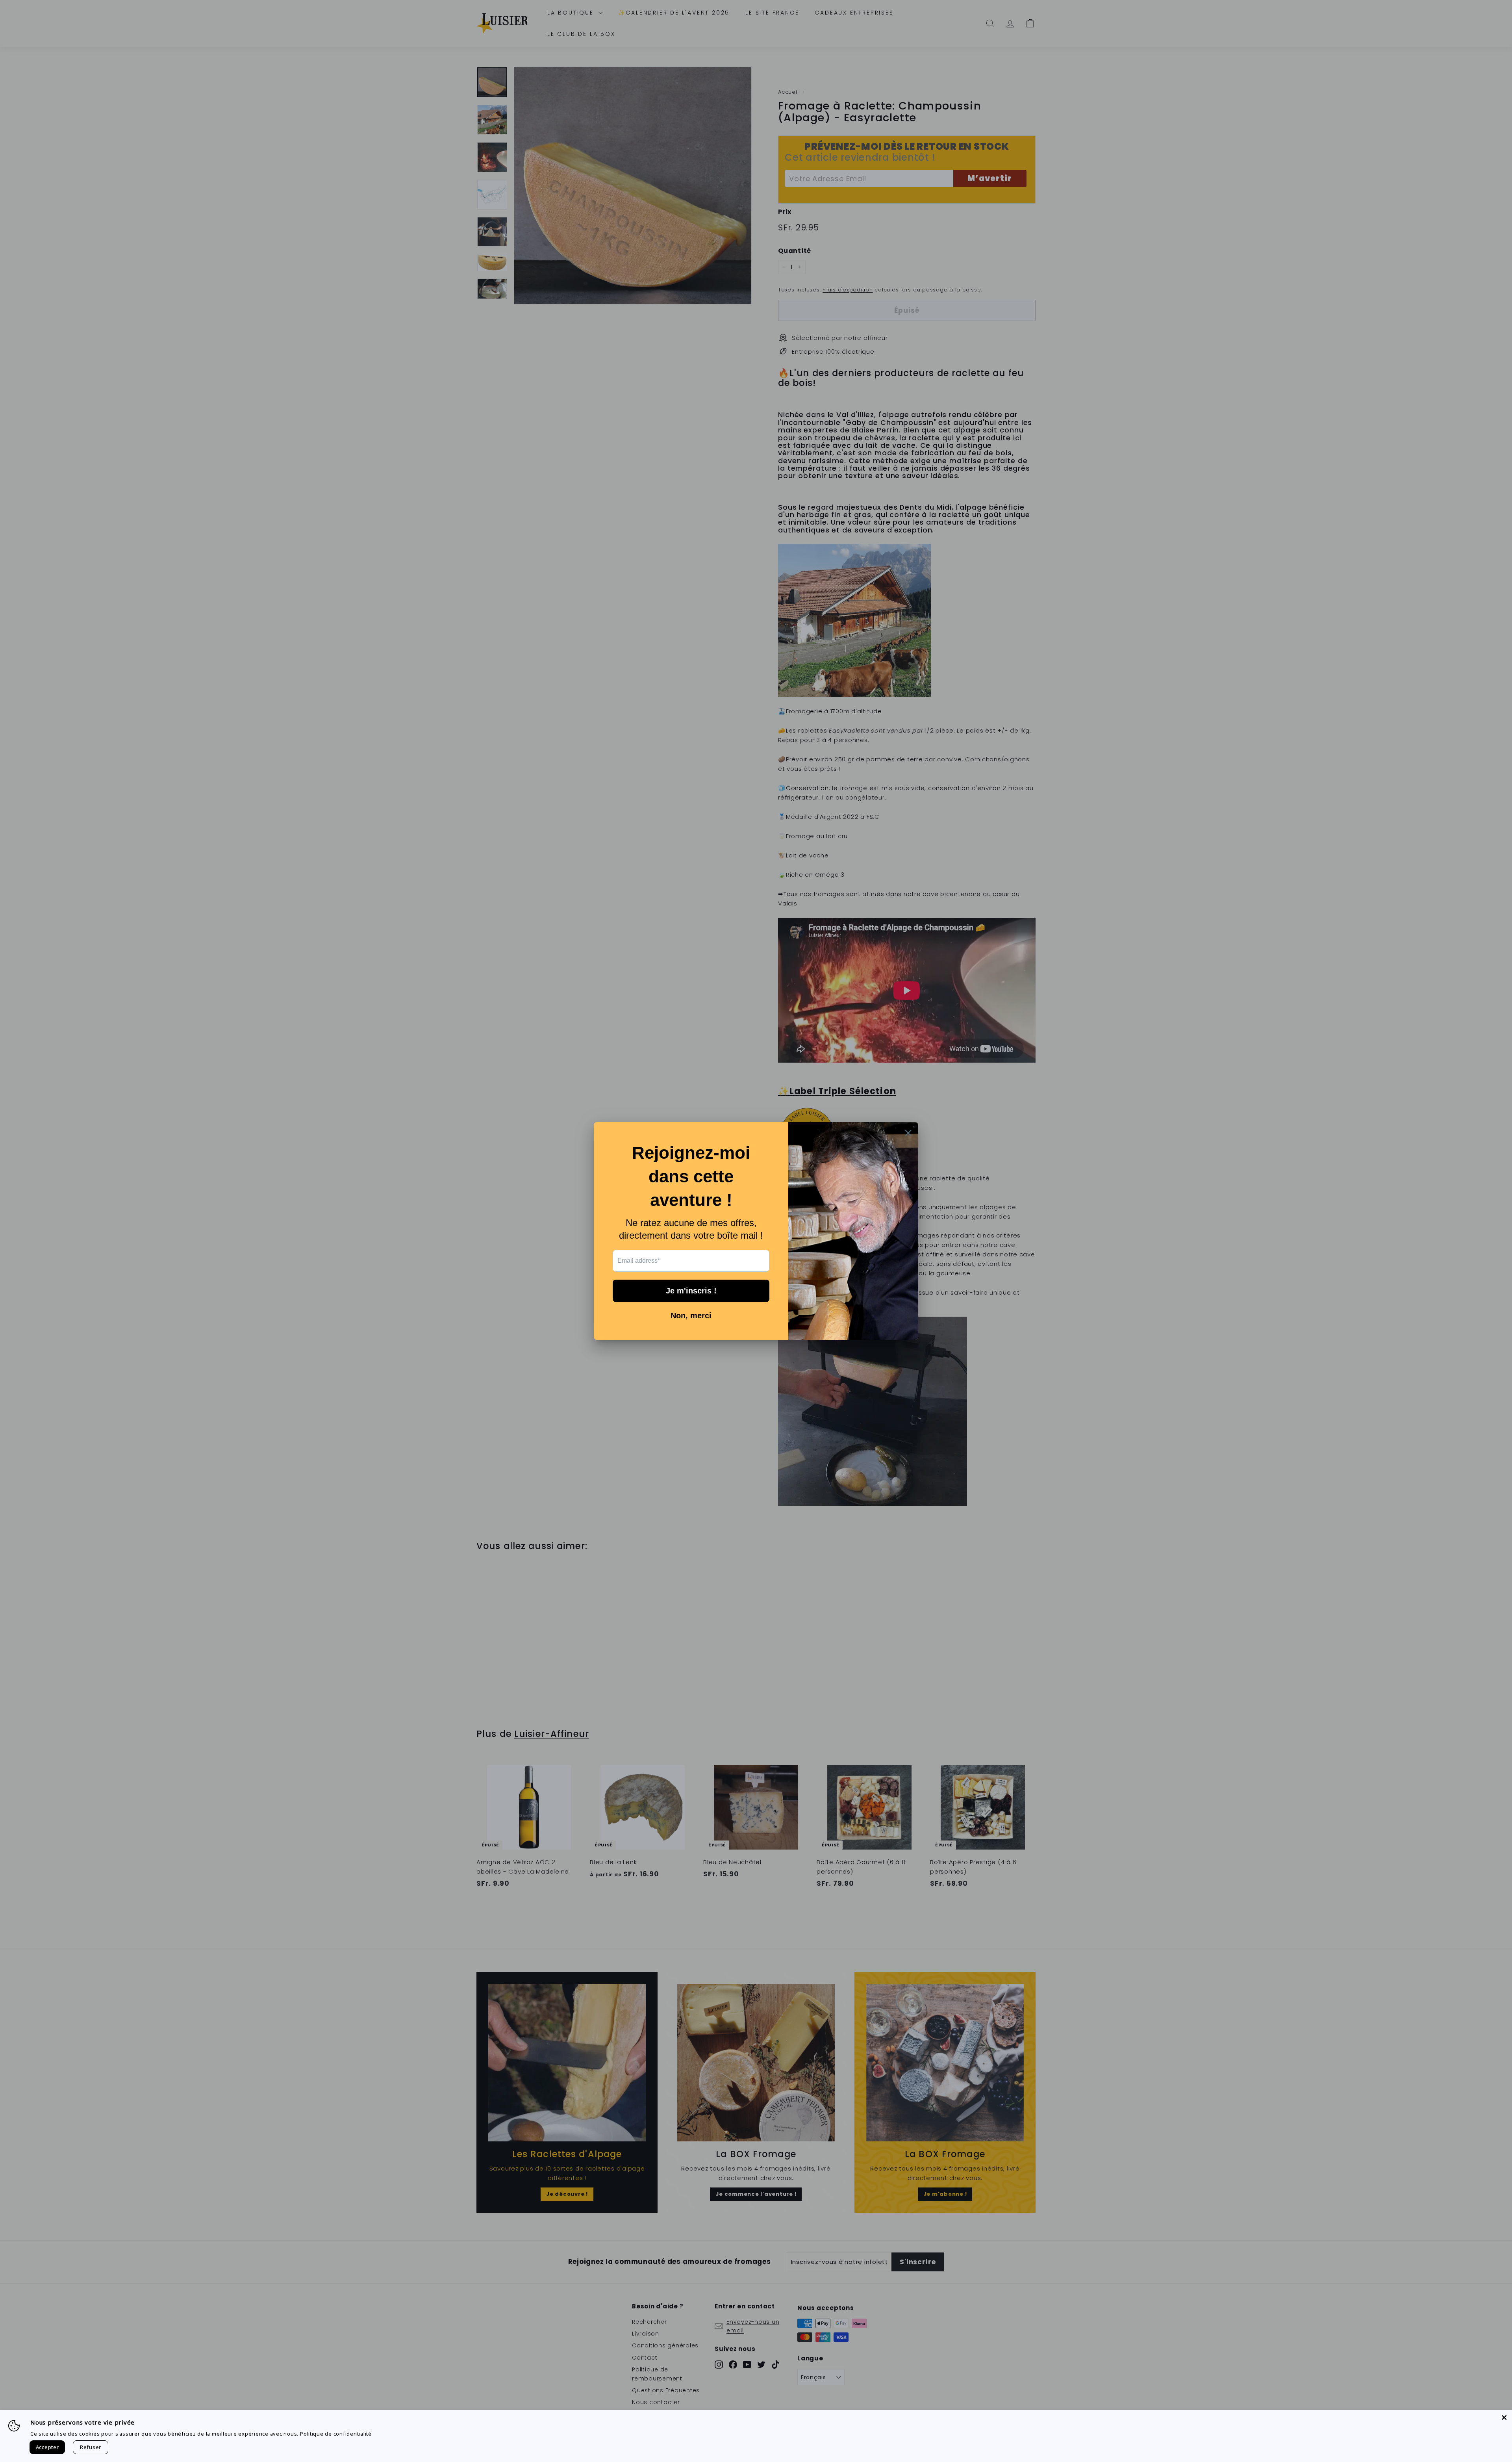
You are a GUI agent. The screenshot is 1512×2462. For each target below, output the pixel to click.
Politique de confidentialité (336, 2434)
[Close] (1504, 2417)
